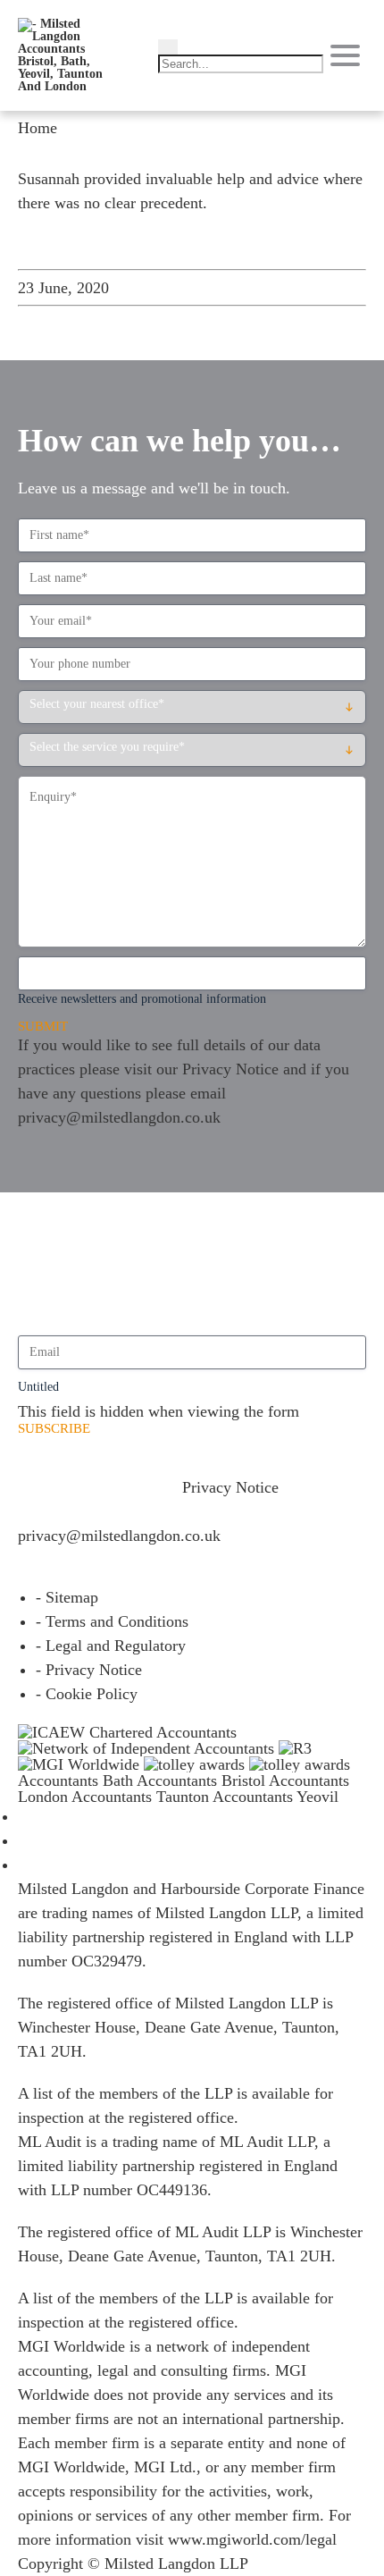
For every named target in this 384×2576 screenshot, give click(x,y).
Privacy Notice (230, 1069)
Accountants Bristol (201, 1780)
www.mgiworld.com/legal (252, 2539)
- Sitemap (67, 1597)
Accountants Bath (75, 1780)
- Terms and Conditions (112, 1621)
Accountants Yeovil (275, 1797)
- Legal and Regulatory (111, 1646)
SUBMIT (43, 1027)
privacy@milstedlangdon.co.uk (119, 1117)
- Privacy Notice (89, 1670)
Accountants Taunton (140, 1797)
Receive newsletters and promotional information (142, 999)
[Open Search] (168, 47)
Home (38, 128)
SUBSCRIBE (54, 1429)
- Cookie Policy (87, 1694)
